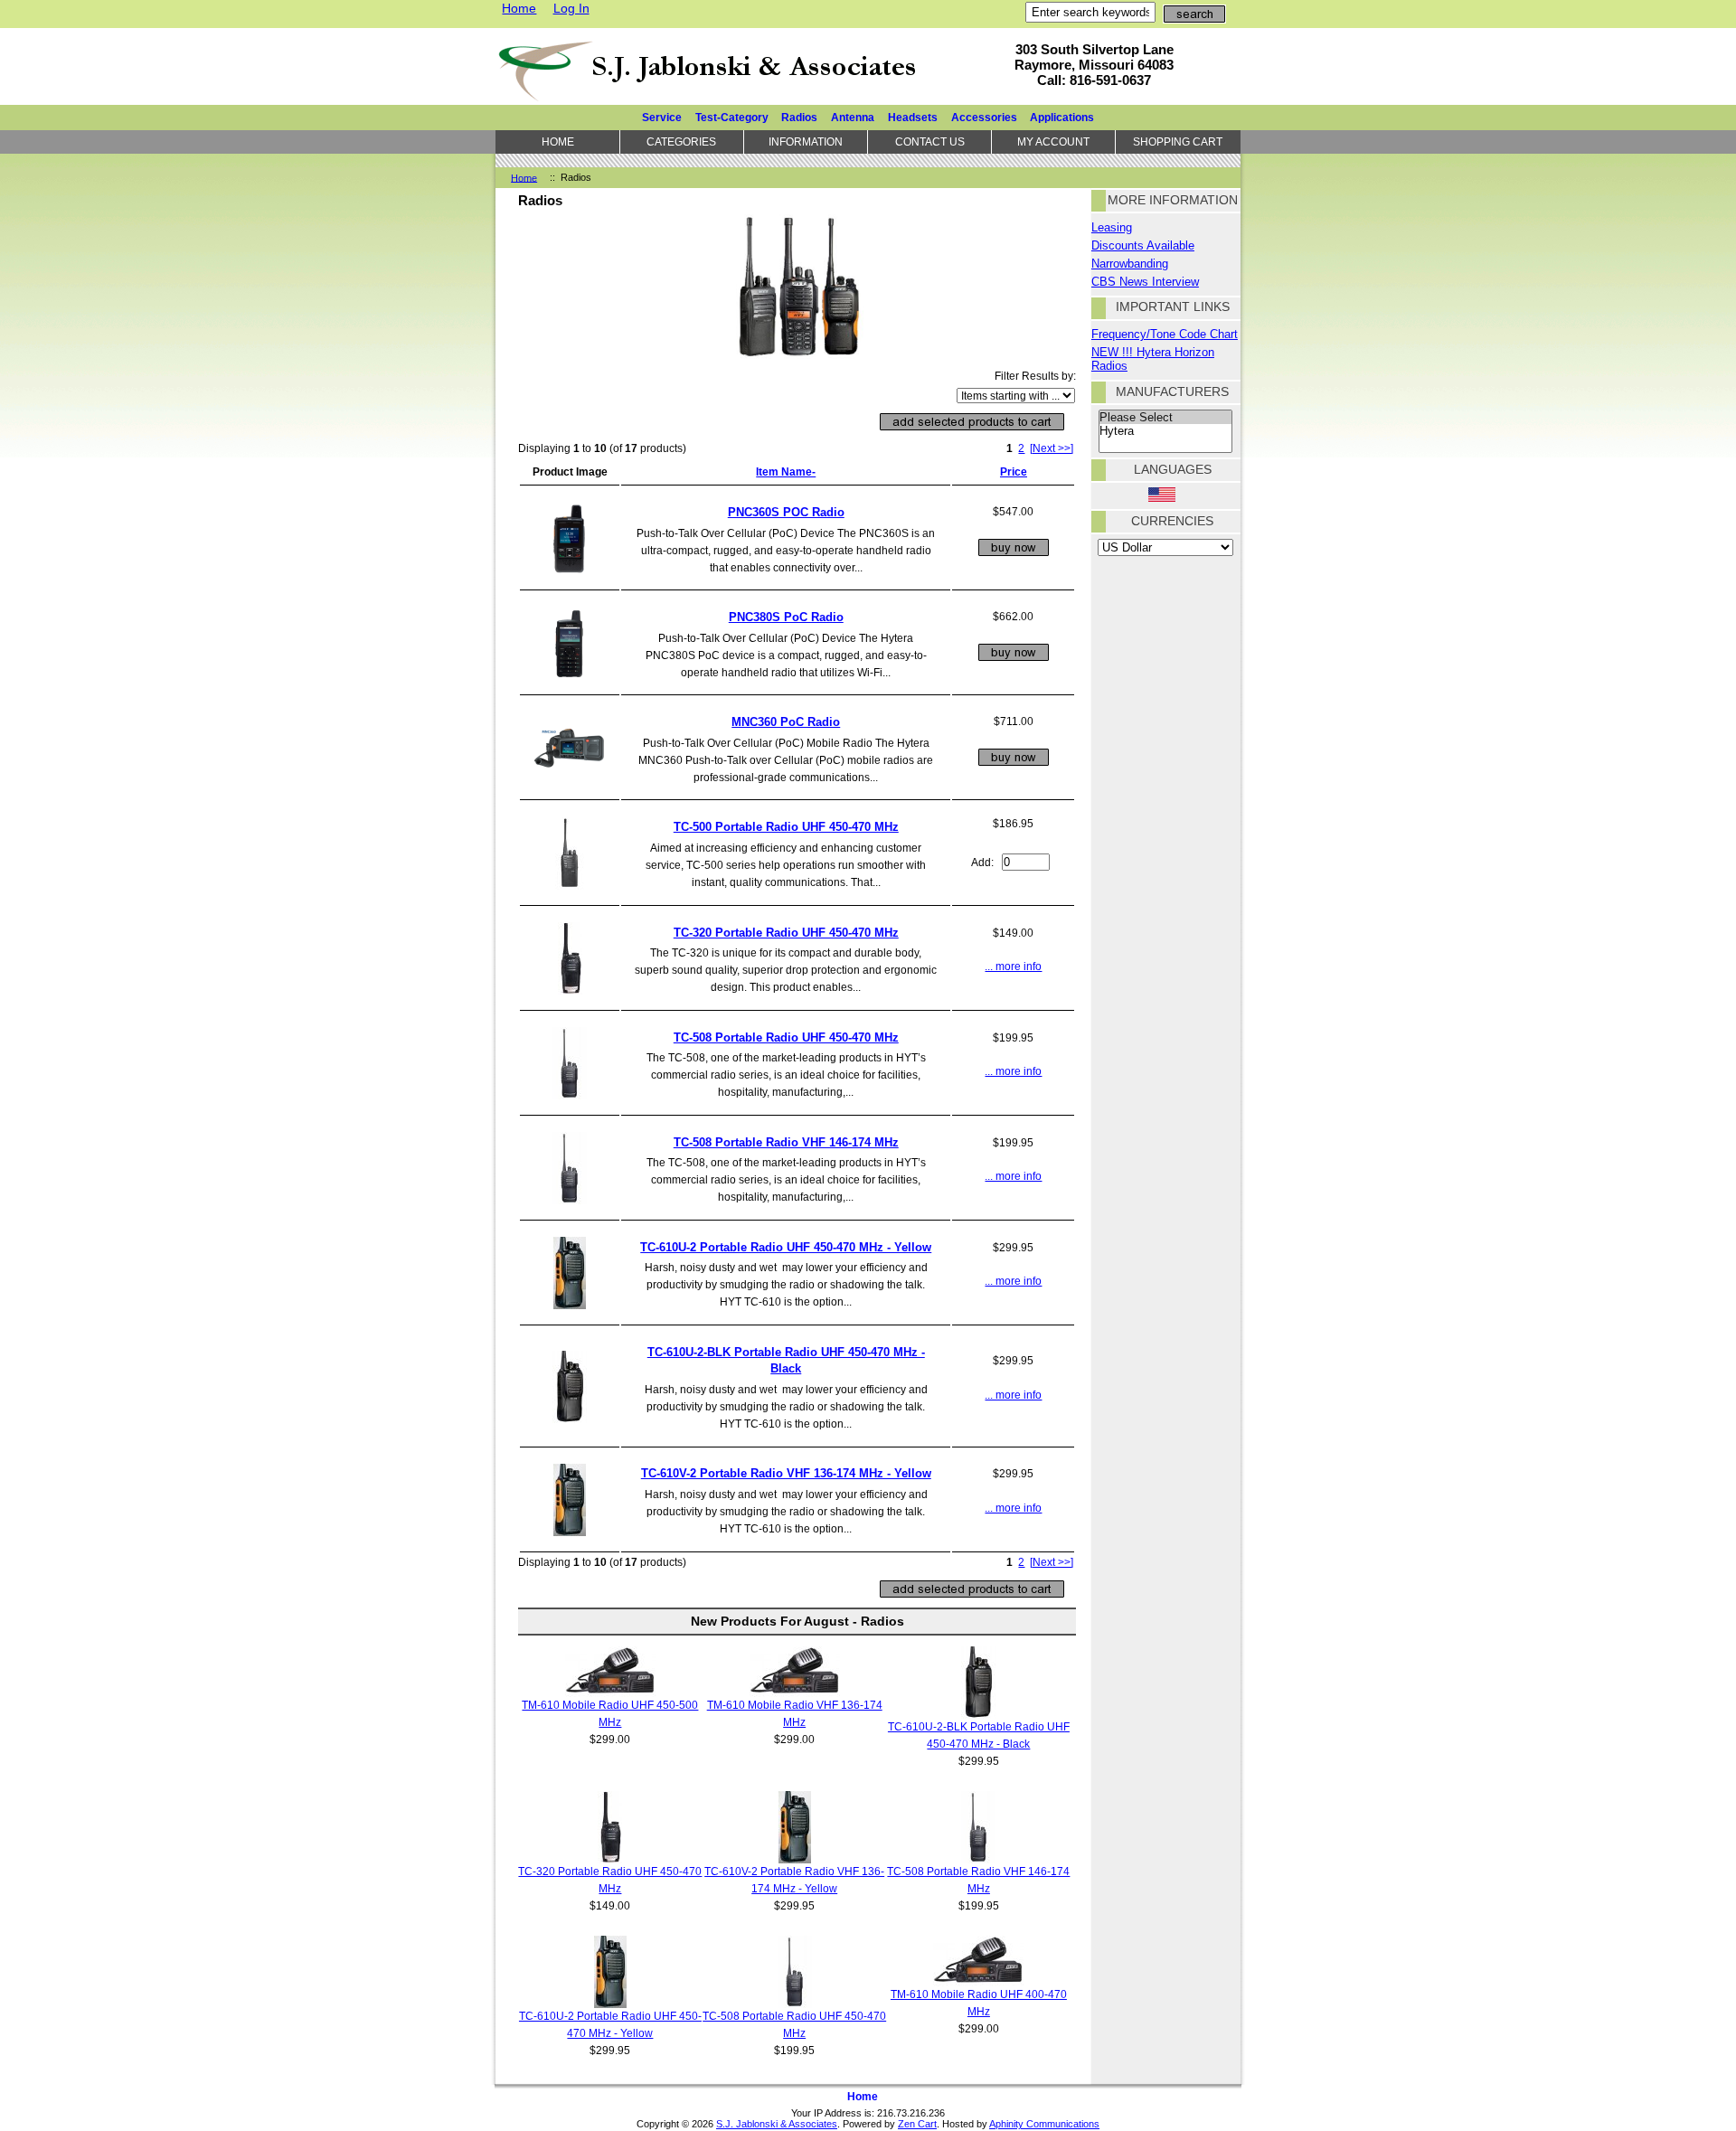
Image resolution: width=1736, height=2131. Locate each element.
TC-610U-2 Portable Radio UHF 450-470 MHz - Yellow (786, 1247)
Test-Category (732, 117)
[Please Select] (1165, 418)
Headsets (913, 117)
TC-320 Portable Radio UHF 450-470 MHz (786, 933)
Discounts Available (1143, 245)
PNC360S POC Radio (786, 512)
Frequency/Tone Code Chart (1165, 334)
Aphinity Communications (1044, 2124)
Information (806, 141)
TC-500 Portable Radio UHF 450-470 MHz (786, 827)
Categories (681, 141)
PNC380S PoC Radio (786, 617)
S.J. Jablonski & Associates (777, 2124)
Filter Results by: (1035, 376)
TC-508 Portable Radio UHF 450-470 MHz (786, 1037)
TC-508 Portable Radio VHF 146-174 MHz (786, 1142)
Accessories (984, 117)
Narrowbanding (1130, 264)
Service (662, 117)
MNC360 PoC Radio (786, 722)
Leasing (1112, 227)
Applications (1062, 117)
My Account (1053, 141)
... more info (1013, 966)
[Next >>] (1052, 448)
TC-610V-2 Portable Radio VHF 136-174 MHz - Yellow (786, 1473)
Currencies (1172, 521)
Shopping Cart (1178, 141)
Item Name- (786, 471)
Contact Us (930, 141)
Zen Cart (917, 2124)
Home (519, 8)
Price (1014, 471)
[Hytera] (1165, 431)
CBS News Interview (1145, 282)
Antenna (853, 117)
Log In (571, 8)
